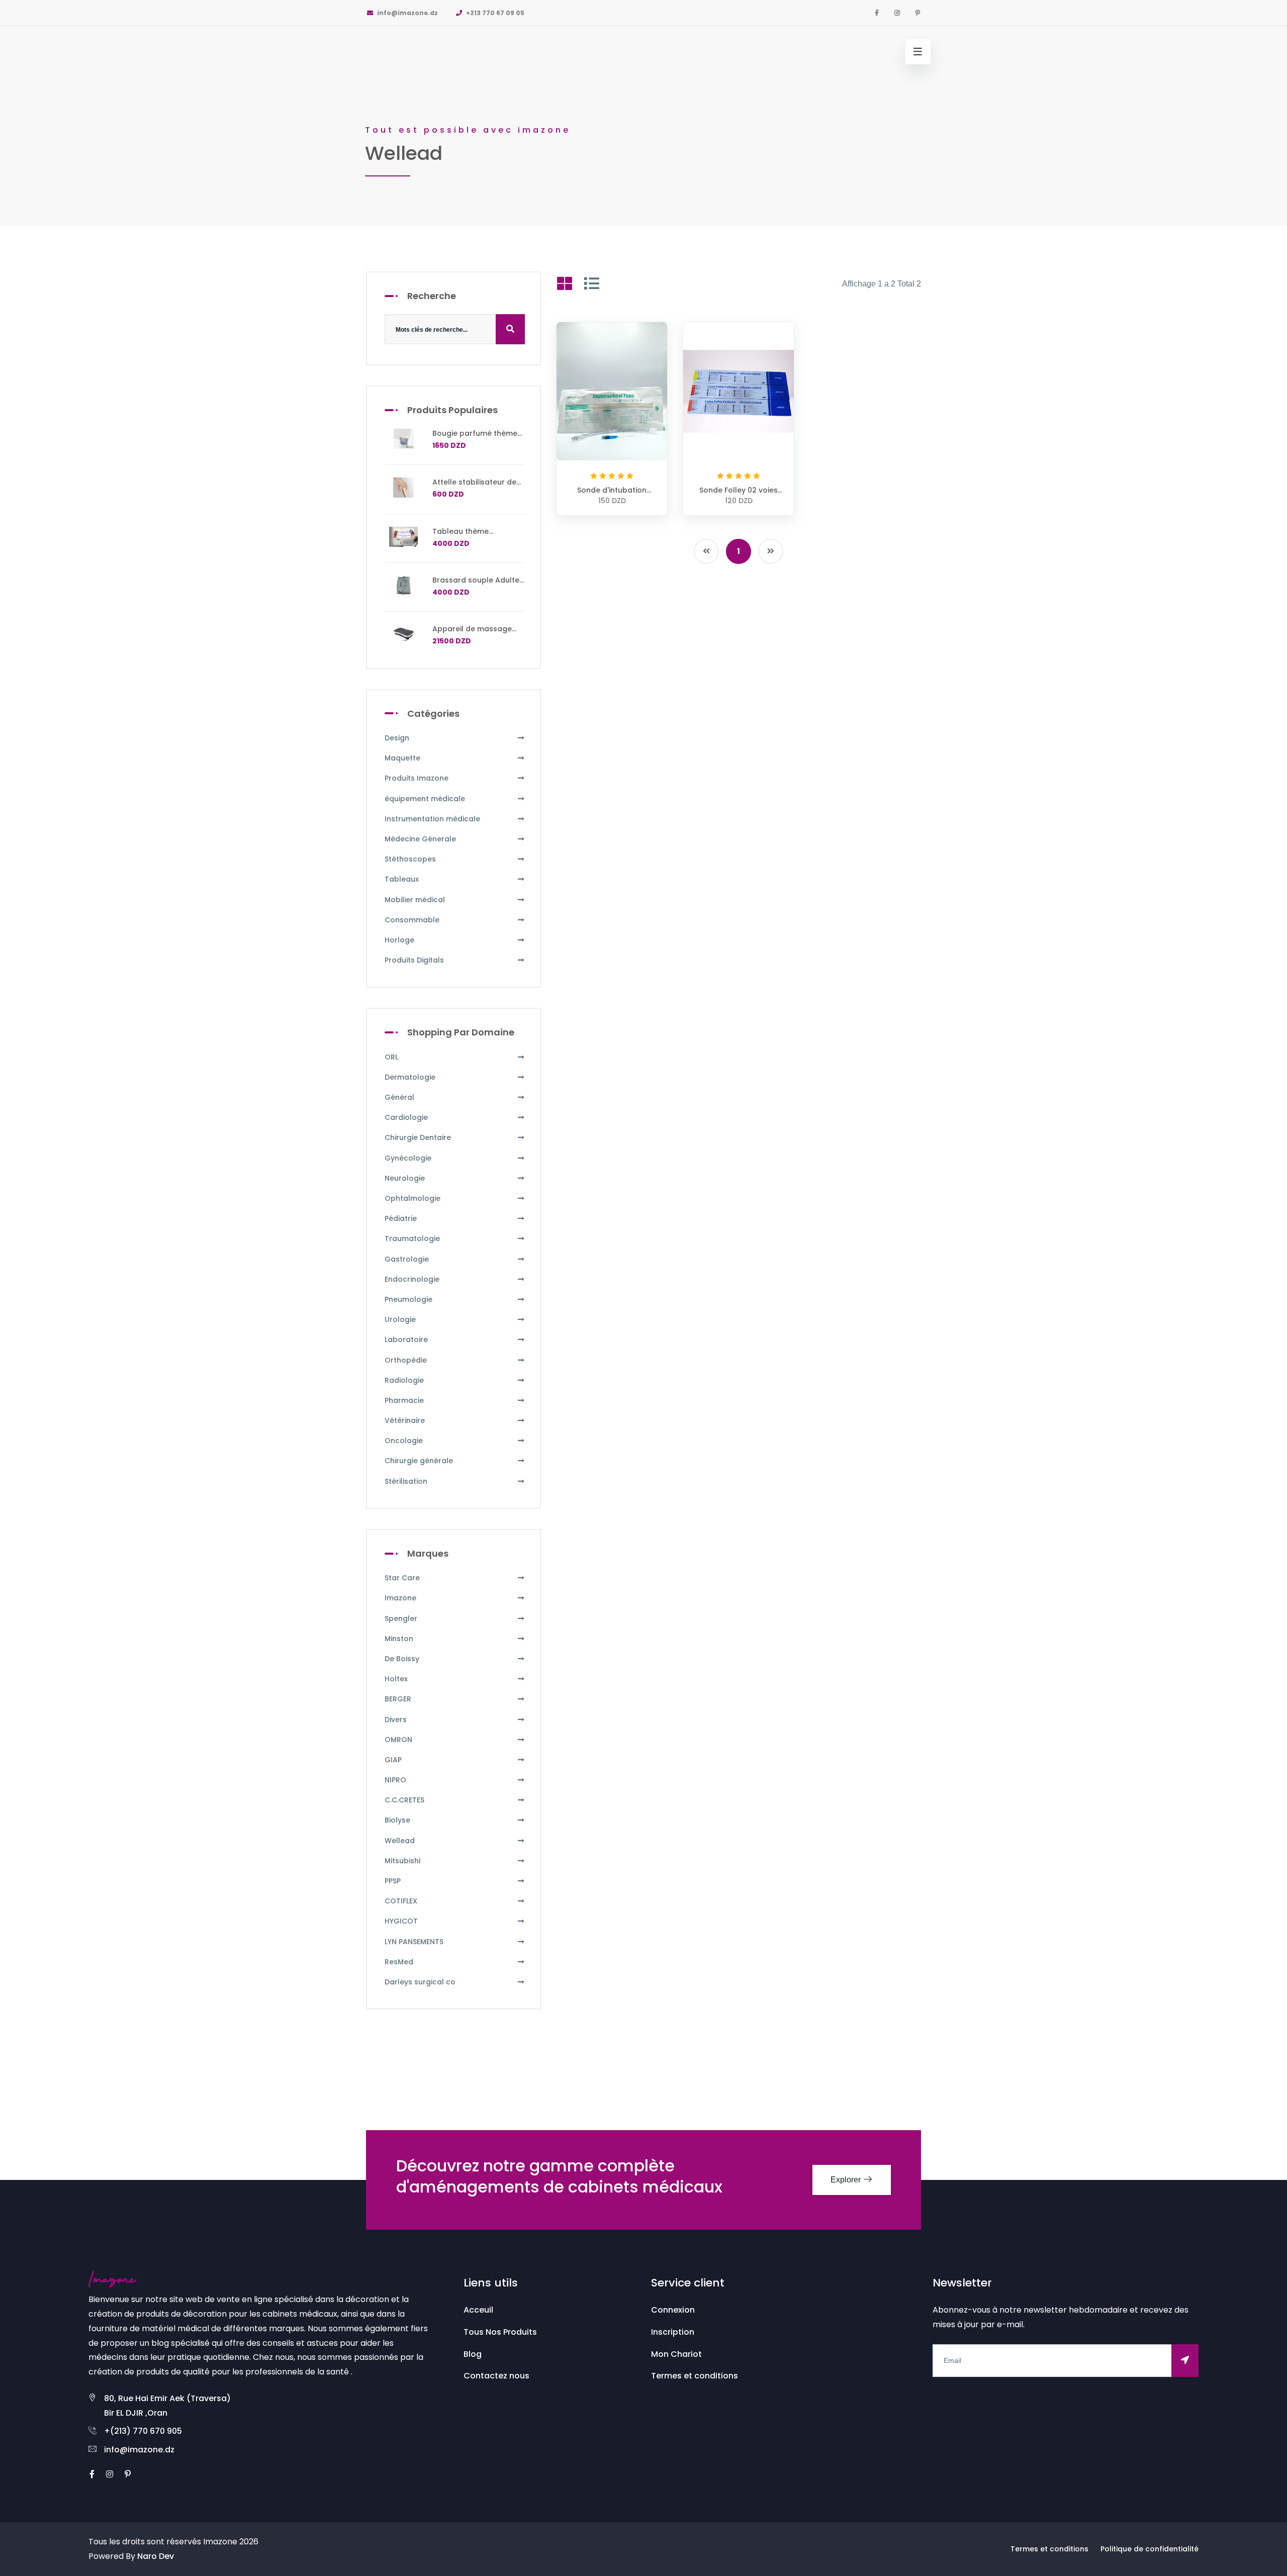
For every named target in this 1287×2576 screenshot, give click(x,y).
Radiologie (404, 1380)
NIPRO (395, 1780)
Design (397, 738)
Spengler (401, 1618)
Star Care (402, 1578)
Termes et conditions (695, 2376)
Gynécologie (408, 1158)
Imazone (400, 1598)
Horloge (399, 940)
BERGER (398, 1699)
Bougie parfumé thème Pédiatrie (475, 438)
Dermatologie (410, 1077)
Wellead (400, 1841)
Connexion (673, 2310)
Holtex (396, 1679)
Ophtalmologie (412, 1198)
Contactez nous (496, 2376)
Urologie (400, 1319)
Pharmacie (404, 1400)
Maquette (402, 758)
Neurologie (405, 1178)
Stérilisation (406, 1481)
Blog (473, 2354)
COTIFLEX (401, 1901)
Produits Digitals (414, 960)
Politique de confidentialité (1150, 2549)
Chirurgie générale (419, 1461)
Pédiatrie (401, 1218)
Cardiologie (406, 1117)
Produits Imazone (417, 778)
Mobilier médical (415, 900)
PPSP (393, 1881)
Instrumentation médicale (432, 819)
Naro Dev (156, 2556)
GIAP (393, 1760)
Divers (396, 1720)
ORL (391, 1057)
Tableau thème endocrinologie (461, 536)
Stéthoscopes (410, 859)
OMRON (398, 1740)
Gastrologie (407, 1259)
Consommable (412, 920)
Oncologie (404, 1441)
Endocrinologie (412, 1279)
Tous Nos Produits (500, 2332)
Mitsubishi (402, 1861)
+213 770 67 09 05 (494, 13)
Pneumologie (408, 1299)
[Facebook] (877, 13)
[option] (643, 113)
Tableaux (402, 879)
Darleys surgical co (420, 1982)
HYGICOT (401, 1921)
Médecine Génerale (420, 839)
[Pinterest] (918, 13)
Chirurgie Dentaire (418, 1137)
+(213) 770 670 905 (143, 2431)
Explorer (847, 2180)
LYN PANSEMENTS (414, 1942)
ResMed (399, 1962)
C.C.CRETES (404, 1800)
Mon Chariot (676, 2354)
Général (399, 1097)
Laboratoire (406, 1340)
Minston (399, 1639)
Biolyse (397, 1820)
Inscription (673, 2332)
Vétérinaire (405, 1420)
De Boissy (402, 1659)
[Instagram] (897, 13)
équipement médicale (425, 799)
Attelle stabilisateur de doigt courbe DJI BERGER (477, 487)
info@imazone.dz (407, 13)
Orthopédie (406, 1360)
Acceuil (478, 2310)
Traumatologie (412, 1238)
